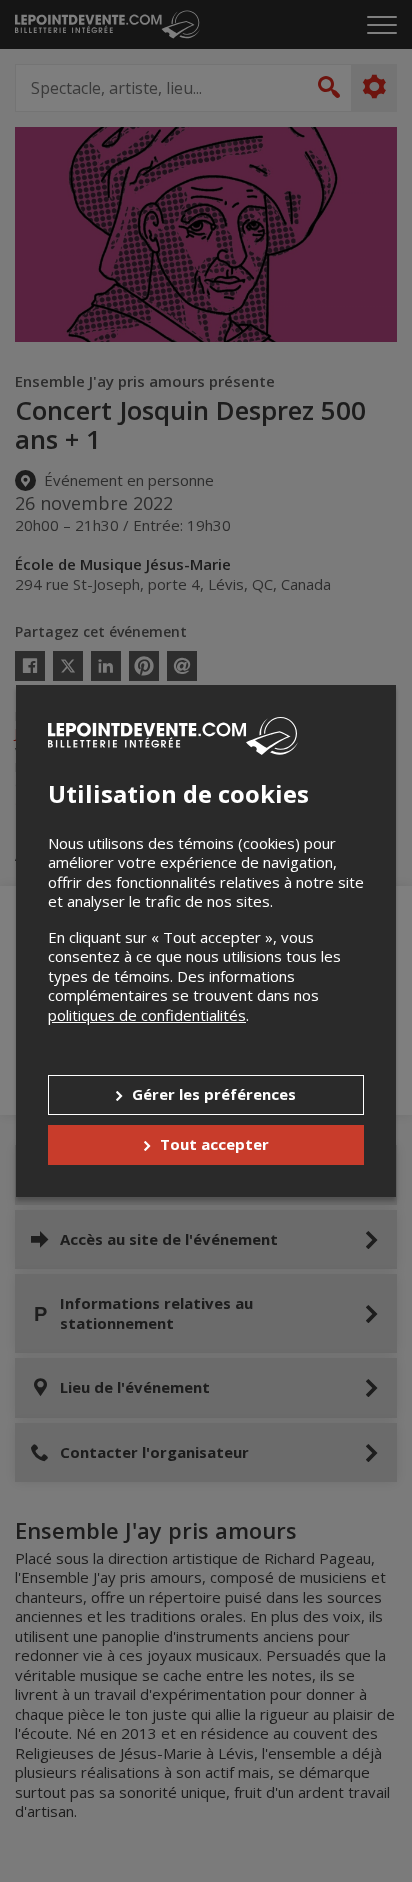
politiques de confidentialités (147, 1015)
